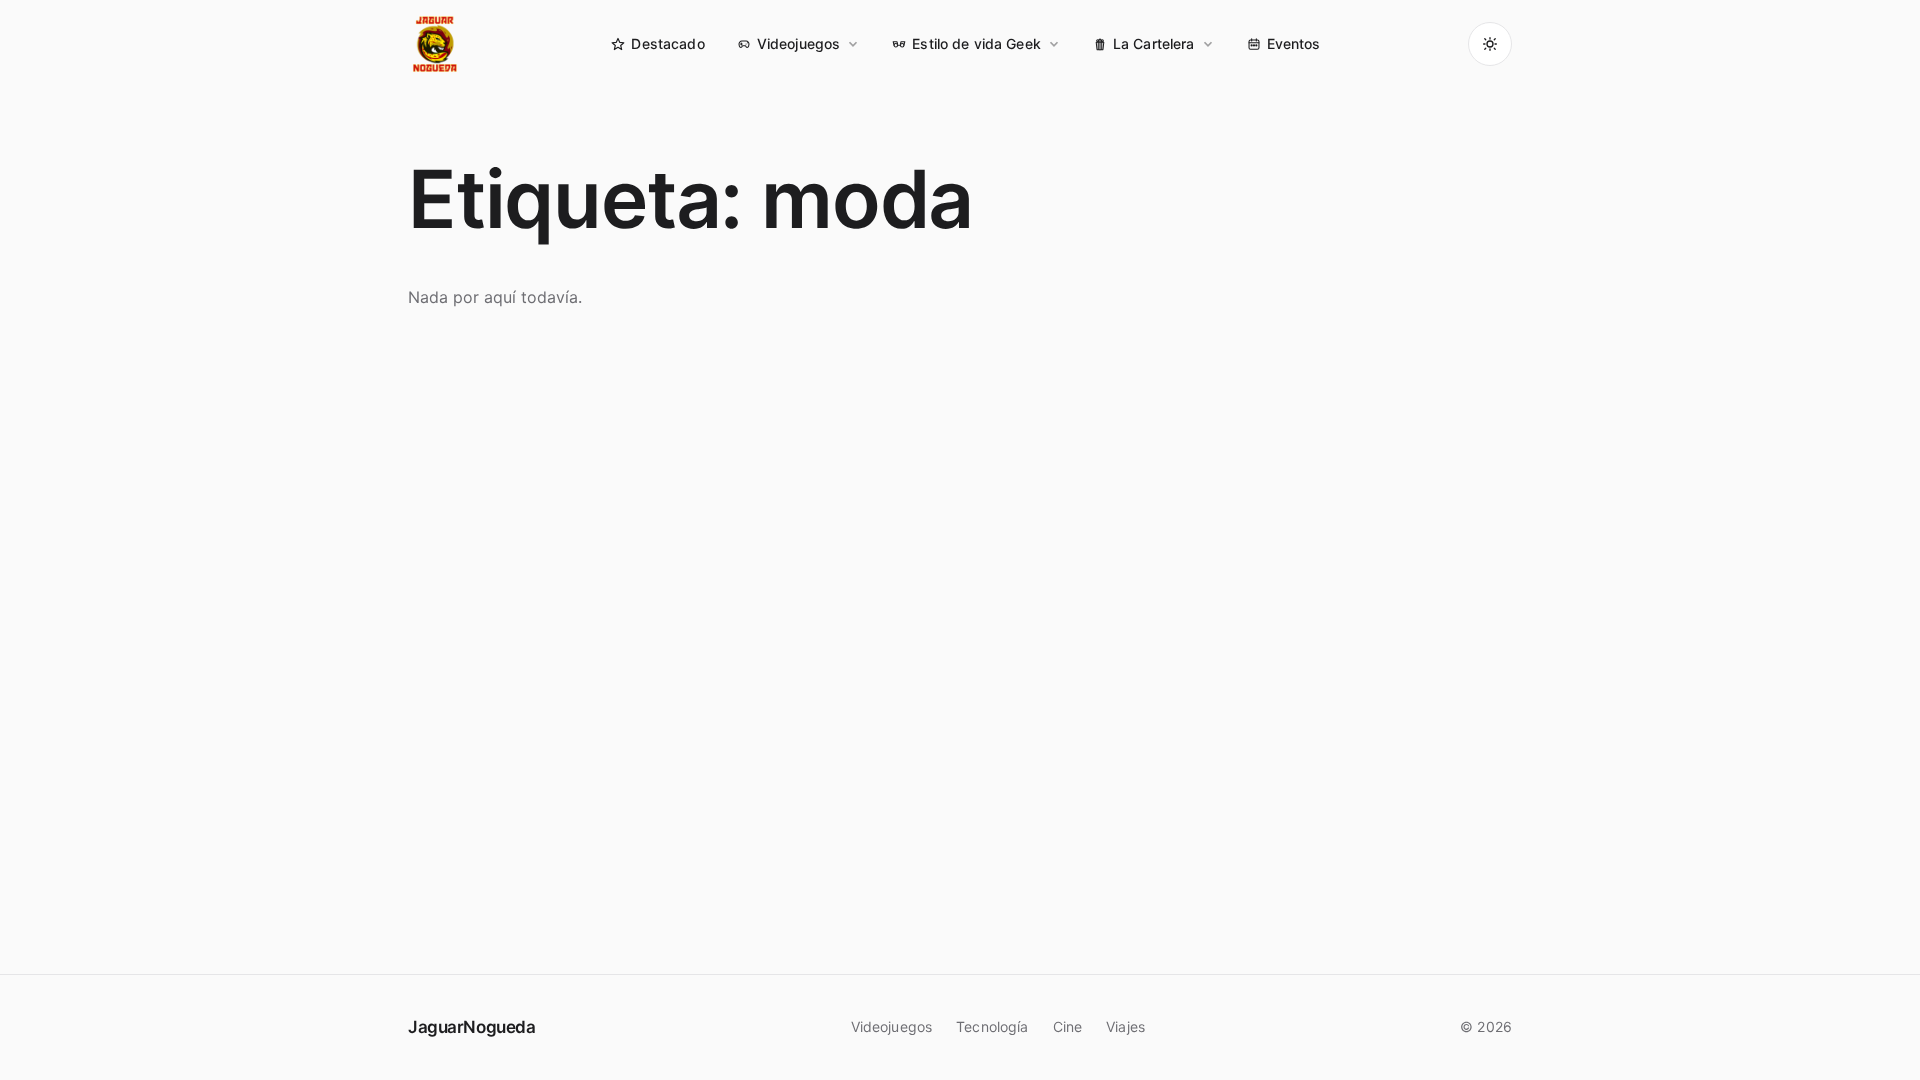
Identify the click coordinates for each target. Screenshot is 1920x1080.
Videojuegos (799, 43)
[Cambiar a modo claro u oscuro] (1490, 44)
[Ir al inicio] (436, 44)
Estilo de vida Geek (976, 43)
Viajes (1125, 1026)
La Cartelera (1154, 43)
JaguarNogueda (471, 1027)
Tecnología (992, 1026)
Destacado (667, 43)
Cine (1068, 1026)
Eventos (1294, 43)
